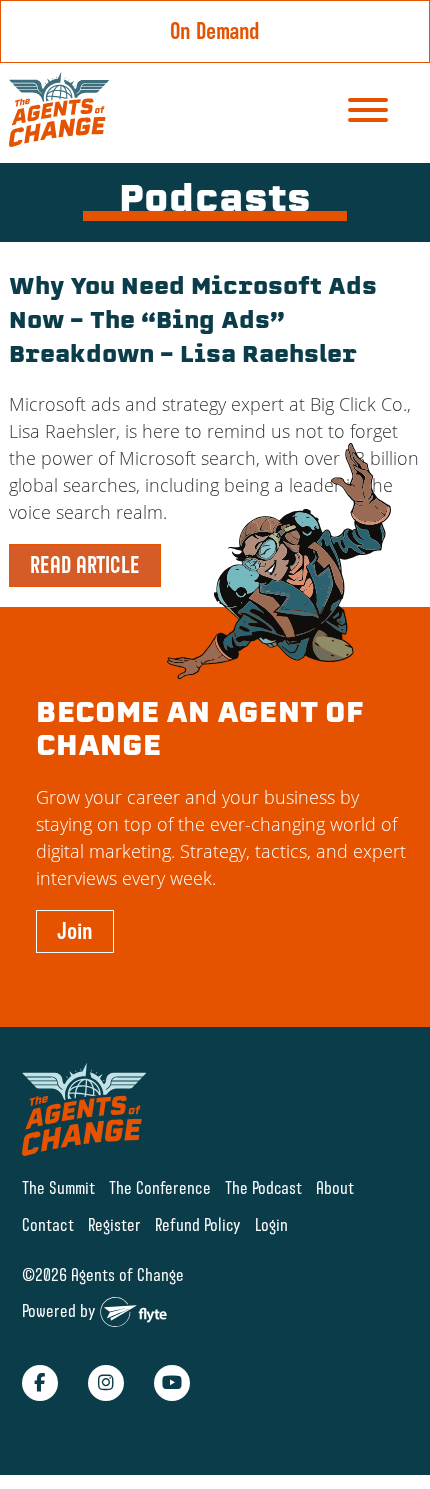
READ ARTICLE (85, 565)
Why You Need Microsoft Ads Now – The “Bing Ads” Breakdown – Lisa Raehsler (193, 322)
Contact (48, 1224)
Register (114, 1224)
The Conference (160, 1187)
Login (271, 1224)
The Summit (58, 1187)
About (335, 1187)
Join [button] (75, 931)
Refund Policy (198, 1224)
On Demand (215, 31)
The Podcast (263, 1187)
